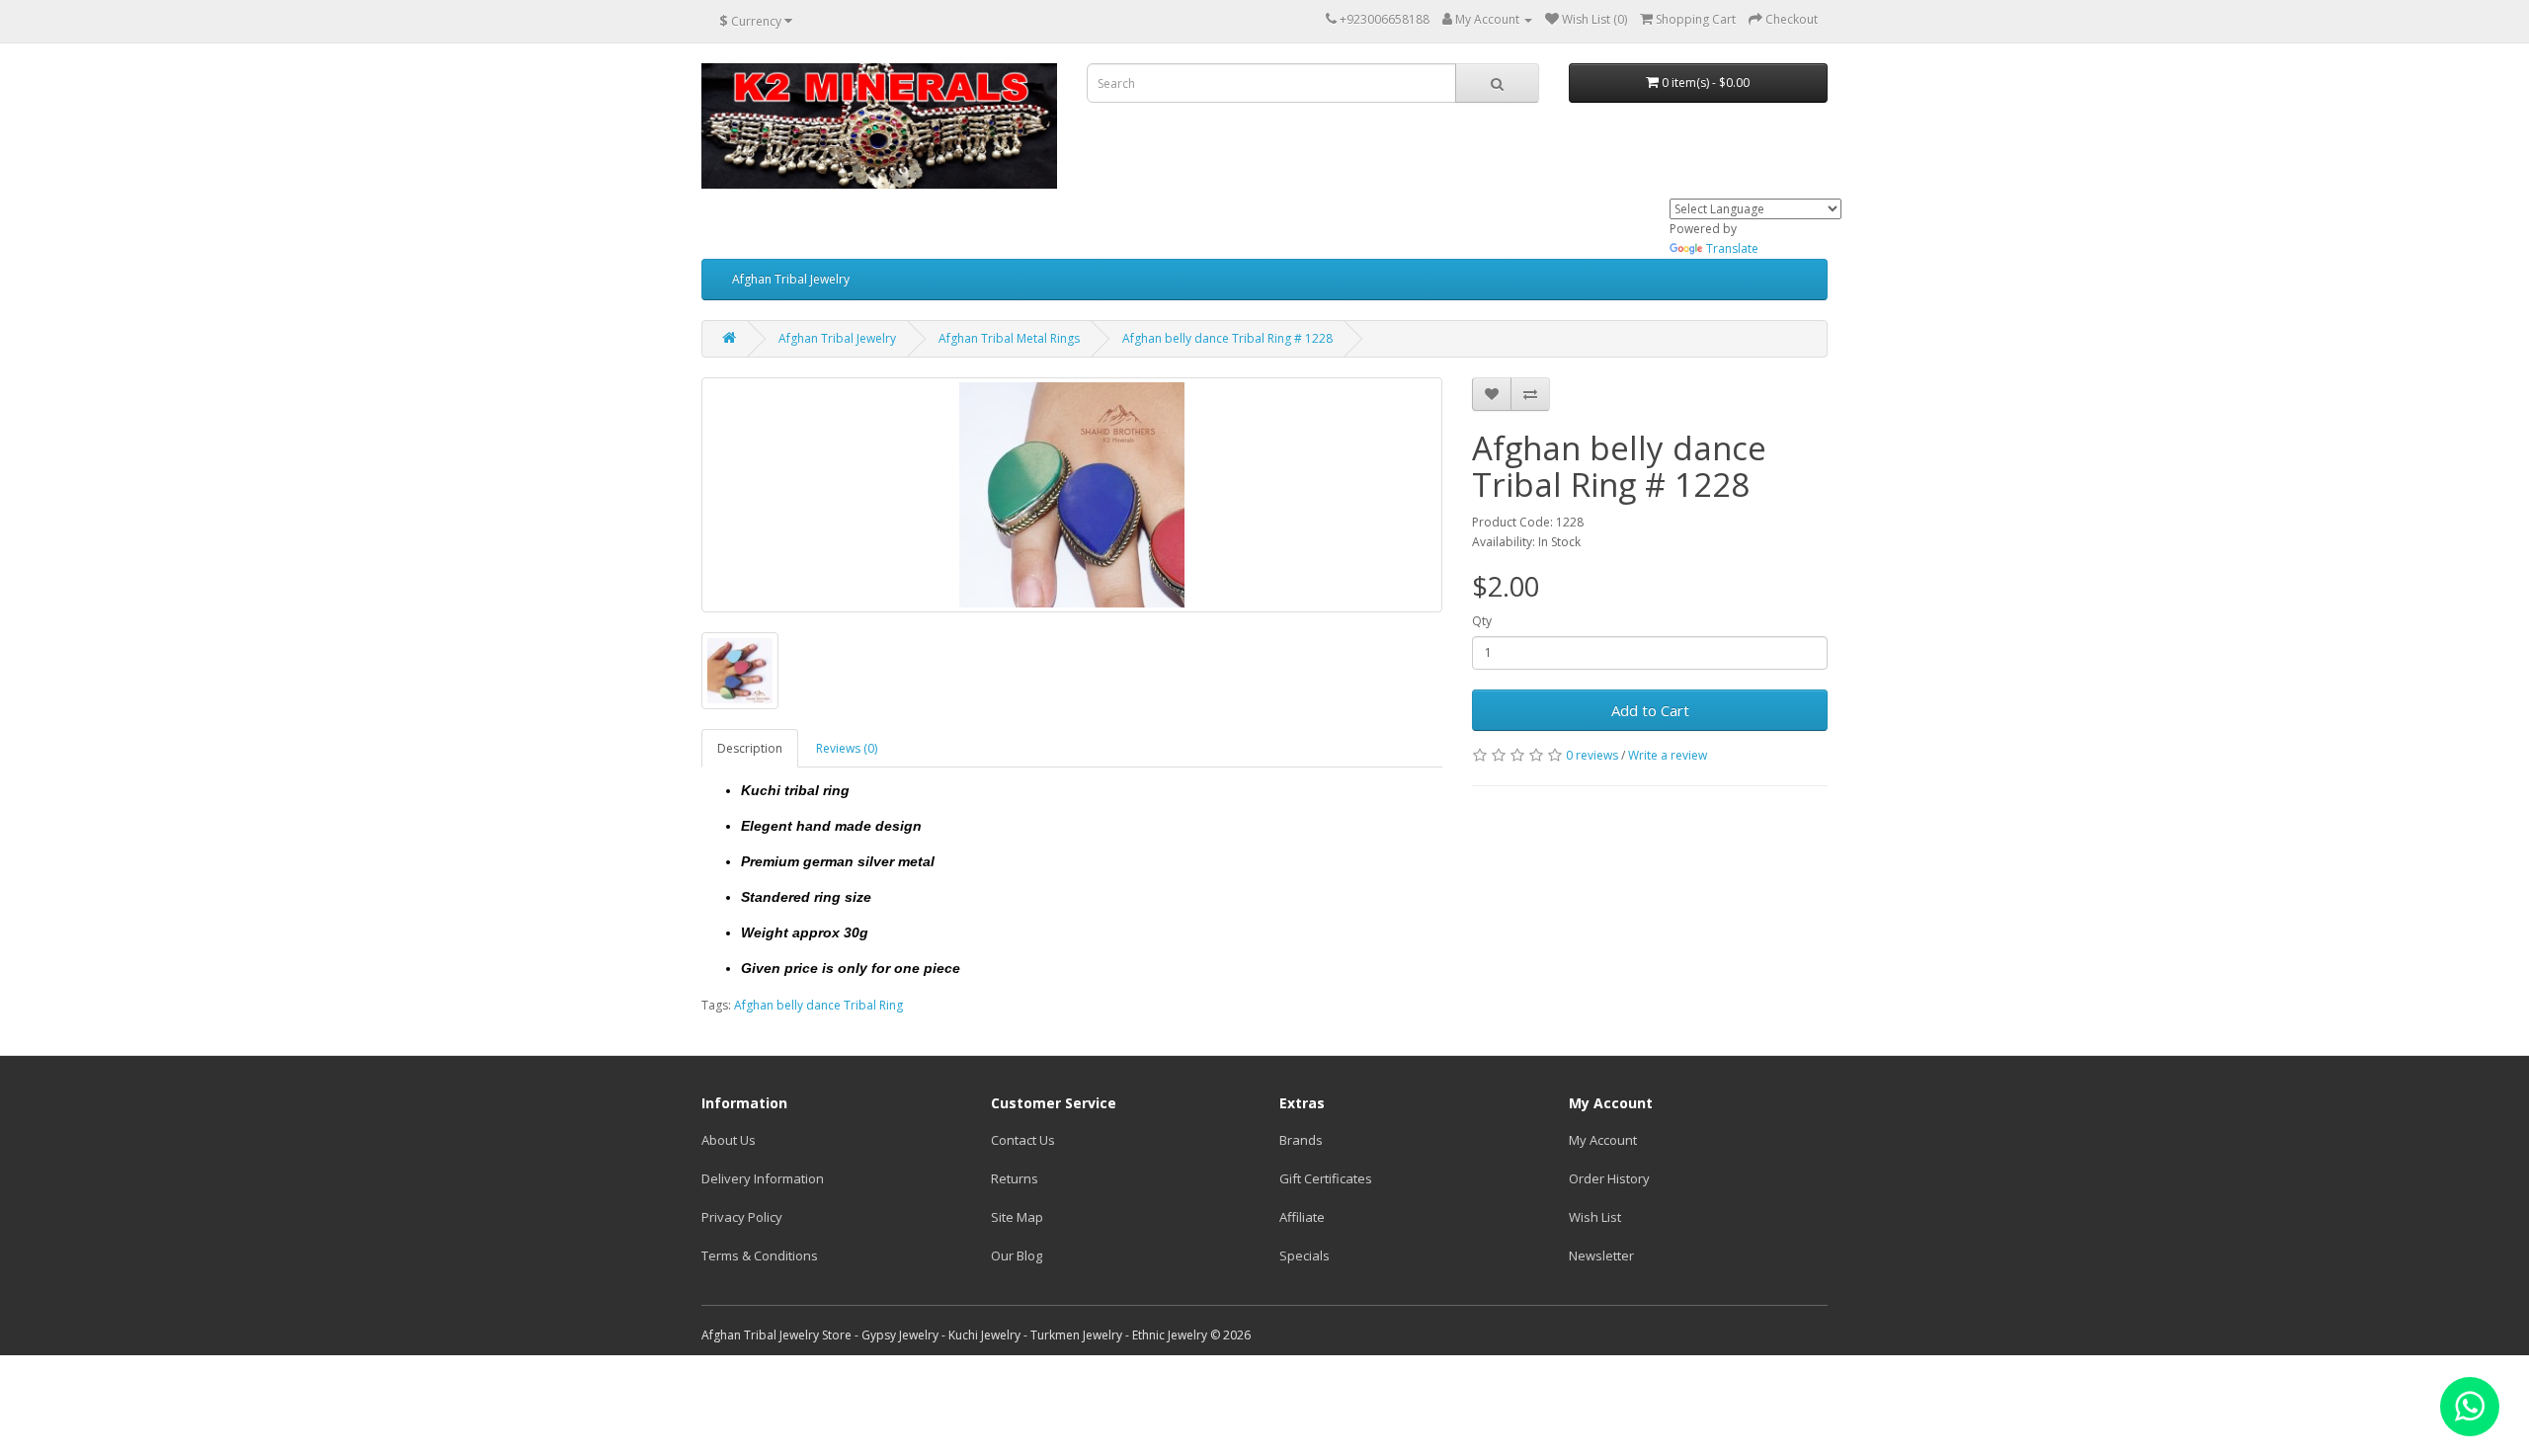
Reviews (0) (847, 748)
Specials (1305, 1255)
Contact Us (1023, 1140)
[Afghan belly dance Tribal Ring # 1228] (1072, 495)
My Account (1603, 1140)
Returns (1015, 1178)
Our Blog (1017, 1255)
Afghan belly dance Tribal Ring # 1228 (1227, 338)
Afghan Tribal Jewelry (791, 279)
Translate (1732, 248)
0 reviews (1592, 755)
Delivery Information (763, 1178)
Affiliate (1302, 1217)
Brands (1301, 1140)
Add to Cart (1650, 710)
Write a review (1668, 755)
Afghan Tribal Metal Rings (1009, 338)
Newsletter (1601, 1255)
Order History (1609, 1178)
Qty (1482, 621)
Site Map (1017, 1217)
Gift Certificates (1326, 1178)
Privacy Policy (742, 1217)
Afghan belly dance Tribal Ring (818, 1005)
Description (750, 748)
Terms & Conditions (760, 1255)
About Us (729, 1140)
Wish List (1595, 1217)
